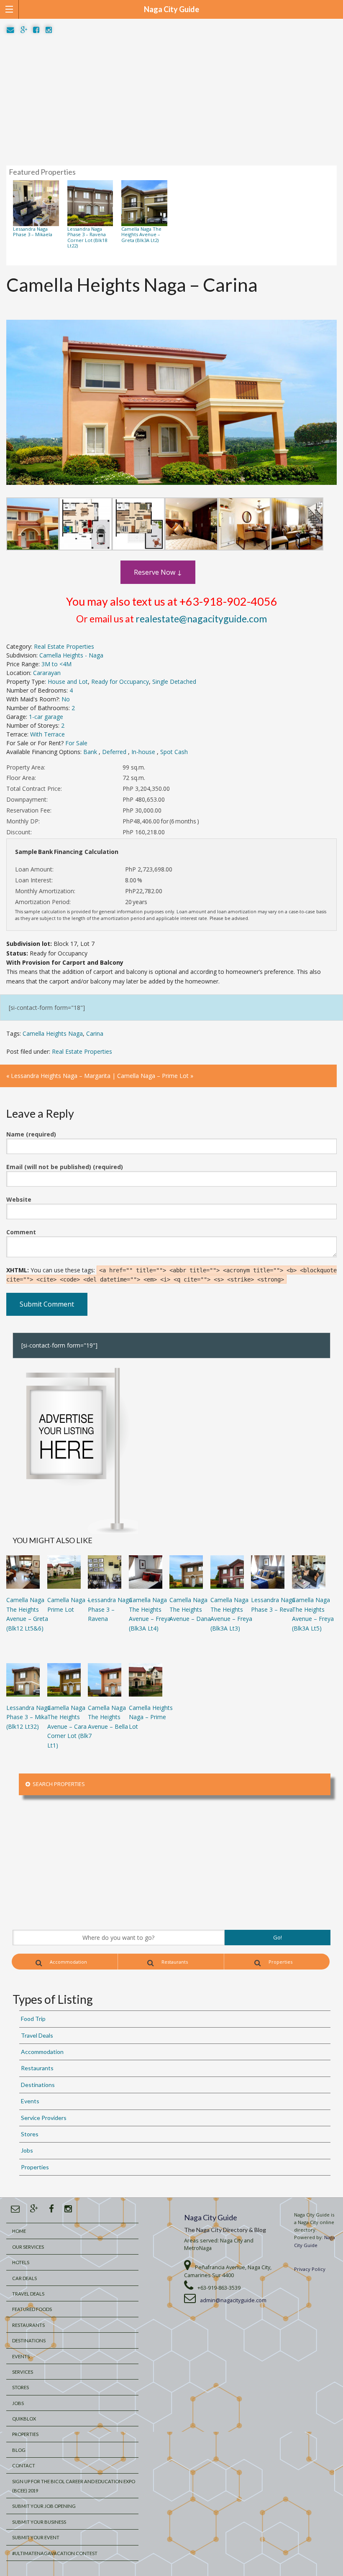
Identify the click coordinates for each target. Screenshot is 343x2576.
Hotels (21, 2262)
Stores (30, 2134)
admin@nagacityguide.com (233, 2300)
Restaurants (174, 1962)
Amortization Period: (43, 902)
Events (30, 2101)
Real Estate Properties (64, 646)
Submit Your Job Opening (44, 2506)
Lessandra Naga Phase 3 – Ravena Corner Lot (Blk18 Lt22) (87, 237)
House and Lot (68, 682)
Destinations (38, 2085)
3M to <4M (56, 664)
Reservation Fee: (29, 810)
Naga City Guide (211, 2217)
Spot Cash (174, 752)
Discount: (19, 832)
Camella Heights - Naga (71, 655)
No (66, 699)
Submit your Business (39, 2522)
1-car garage (46, 717)
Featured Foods (32, 2309)
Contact (24, 2465)
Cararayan (47, 673)
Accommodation (68, 1962)
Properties (280, 1962)
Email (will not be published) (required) (65, 1167)
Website (19, 1199)
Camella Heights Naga (53, 1033)
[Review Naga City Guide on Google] (24, 30)
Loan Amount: (34, 869)
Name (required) (31, 1134)
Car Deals (24, 2278)
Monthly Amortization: (45, 891)
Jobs (27, 2150)
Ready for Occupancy (120, 682)
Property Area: (26, 767)
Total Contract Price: (34, 789)
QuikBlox (24, 2419)
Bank (91, 752)
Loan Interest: (34, 880)
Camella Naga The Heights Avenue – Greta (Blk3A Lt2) (141, 234)
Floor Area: (21, 778)
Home (19, 2231)
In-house (144, 752)
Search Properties (58, 1784)
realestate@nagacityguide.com (201, 619)
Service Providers (44, 2118)
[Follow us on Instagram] (49, 30)
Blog (19, 2450)
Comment (21, 1232)
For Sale (76, 743)
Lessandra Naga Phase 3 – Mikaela (33, 232)
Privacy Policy (310, 2269)
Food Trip (33, 2019)
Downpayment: (27, 799)
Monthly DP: (23, 821)
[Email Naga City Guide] (10, 30)
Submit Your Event (36, 2537)
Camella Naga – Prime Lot (153, 1076)
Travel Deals (37, 2035)
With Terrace (47, 734)
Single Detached (174, 682)
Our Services (28, 2247)
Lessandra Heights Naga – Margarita (61, 1076)
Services (23, 2372)
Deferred (115, 752)
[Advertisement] (171, 100)
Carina (95, 1033)
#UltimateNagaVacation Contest (55, 2553)
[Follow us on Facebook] (36, 30)
